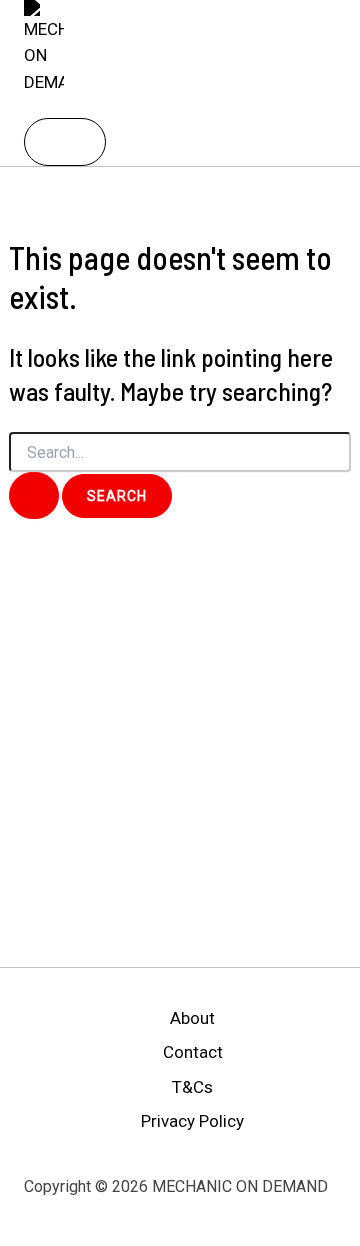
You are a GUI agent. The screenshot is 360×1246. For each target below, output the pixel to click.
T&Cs (192, 1087)
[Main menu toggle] (65, 142)
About (192, 1018)
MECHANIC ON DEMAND (99, 106)
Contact (193, 1052)
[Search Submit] (34, 495)
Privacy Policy (192, 1121)
